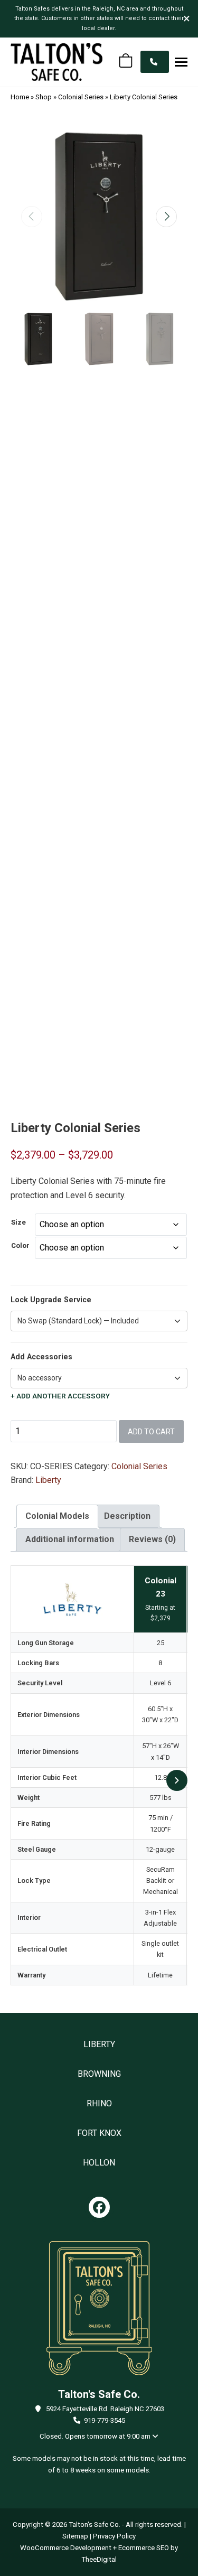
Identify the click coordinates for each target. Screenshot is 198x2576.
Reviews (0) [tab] (152, 1539)
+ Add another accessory (60, 1396)
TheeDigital (99, 2559)
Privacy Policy (114, 2536)
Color (20, 1245)
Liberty (48, 1480)
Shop (44, 97)
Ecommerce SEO (144, 2548)
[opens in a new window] (99, 2207)
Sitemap (75, 2536)
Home (20, 97)
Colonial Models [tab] (57, 1516)
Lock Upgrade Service (51, 1300)
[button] (181, 62)
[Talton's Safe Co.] (56, 62)
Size (18, 1222)
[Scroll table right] (177, 1780)
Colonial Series (81, 97)
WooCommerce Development (66, 2548)
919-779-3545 (105, 2420)
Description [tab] (127, 1516)
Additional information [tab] (70, 1539)
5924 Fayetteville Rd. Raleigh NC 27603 (105, 2409)
